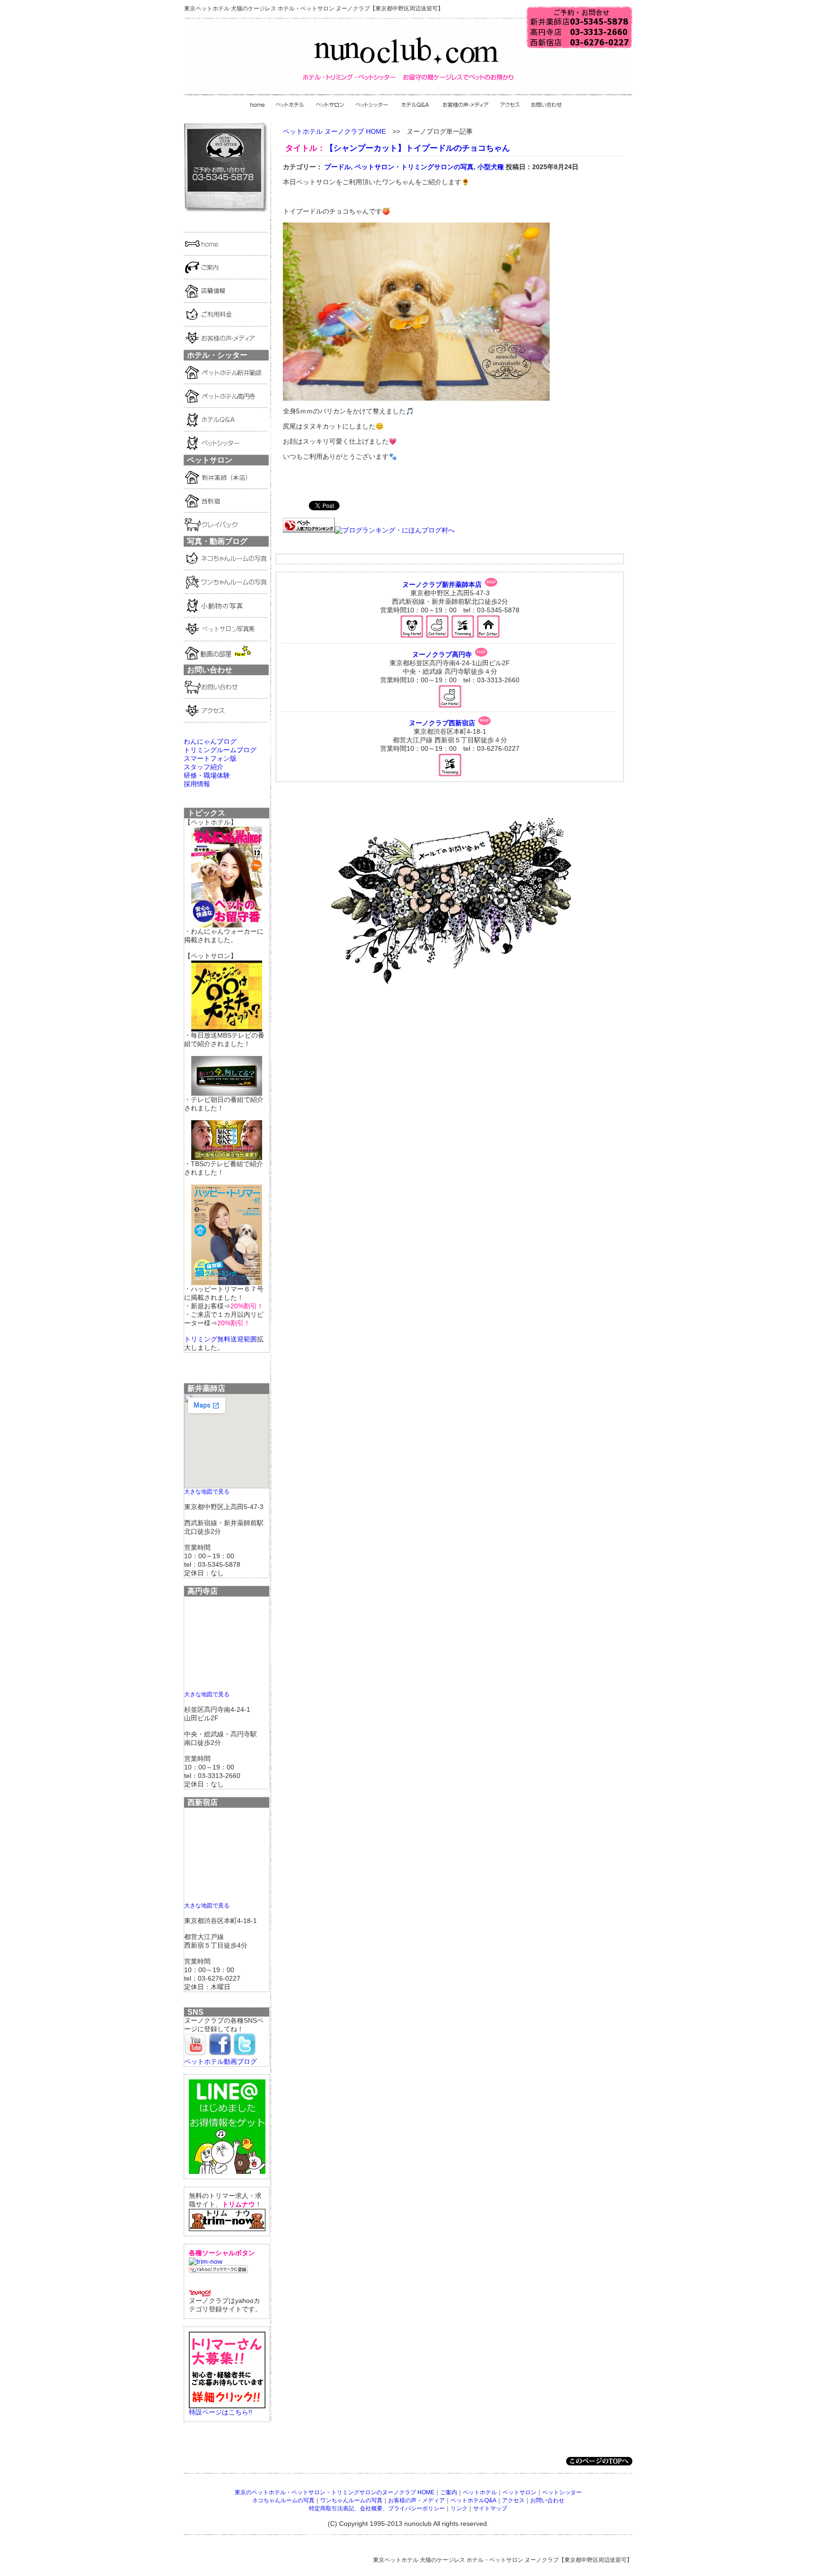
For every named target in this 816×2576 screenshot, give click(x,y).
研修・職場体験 (207, 775)
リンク (459, 2508)
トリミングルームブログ (220, 750)
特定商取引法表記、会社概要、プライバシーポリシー (377, 2508)
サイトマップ (490, 2508)
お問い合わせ (547, 2500)
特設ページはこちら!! (221, 2412)
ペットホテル (480, 2492)
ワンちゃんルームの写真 (351, 2500)
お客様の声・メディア (416, 2500)
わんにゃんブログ (210, 741)
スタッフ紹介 (204, 767)
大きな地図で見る (207, 1491)
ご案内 (449, 2492)
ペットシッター (562, 2492)
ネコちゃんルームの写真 (283, 2500)
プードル (338, 167)
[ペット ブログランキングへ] (309, 530)
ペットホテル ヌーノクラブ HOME (334, 131)
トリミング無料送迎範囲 (221, 1339)
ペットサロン (519, 2492)
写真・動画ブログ (217, 541)
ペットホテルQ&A (473, 2500)
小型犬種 (491, 167)
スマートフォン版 (210, 758)
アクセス (513, 2500)
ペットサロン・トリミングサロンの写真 (414, 167)
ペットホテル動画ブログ (221, 2061)
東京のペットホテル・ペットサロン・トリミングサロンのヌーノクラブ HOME (335, 2492)
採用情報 (197, 784)
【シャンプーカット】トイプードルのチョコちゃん (418, 148)
